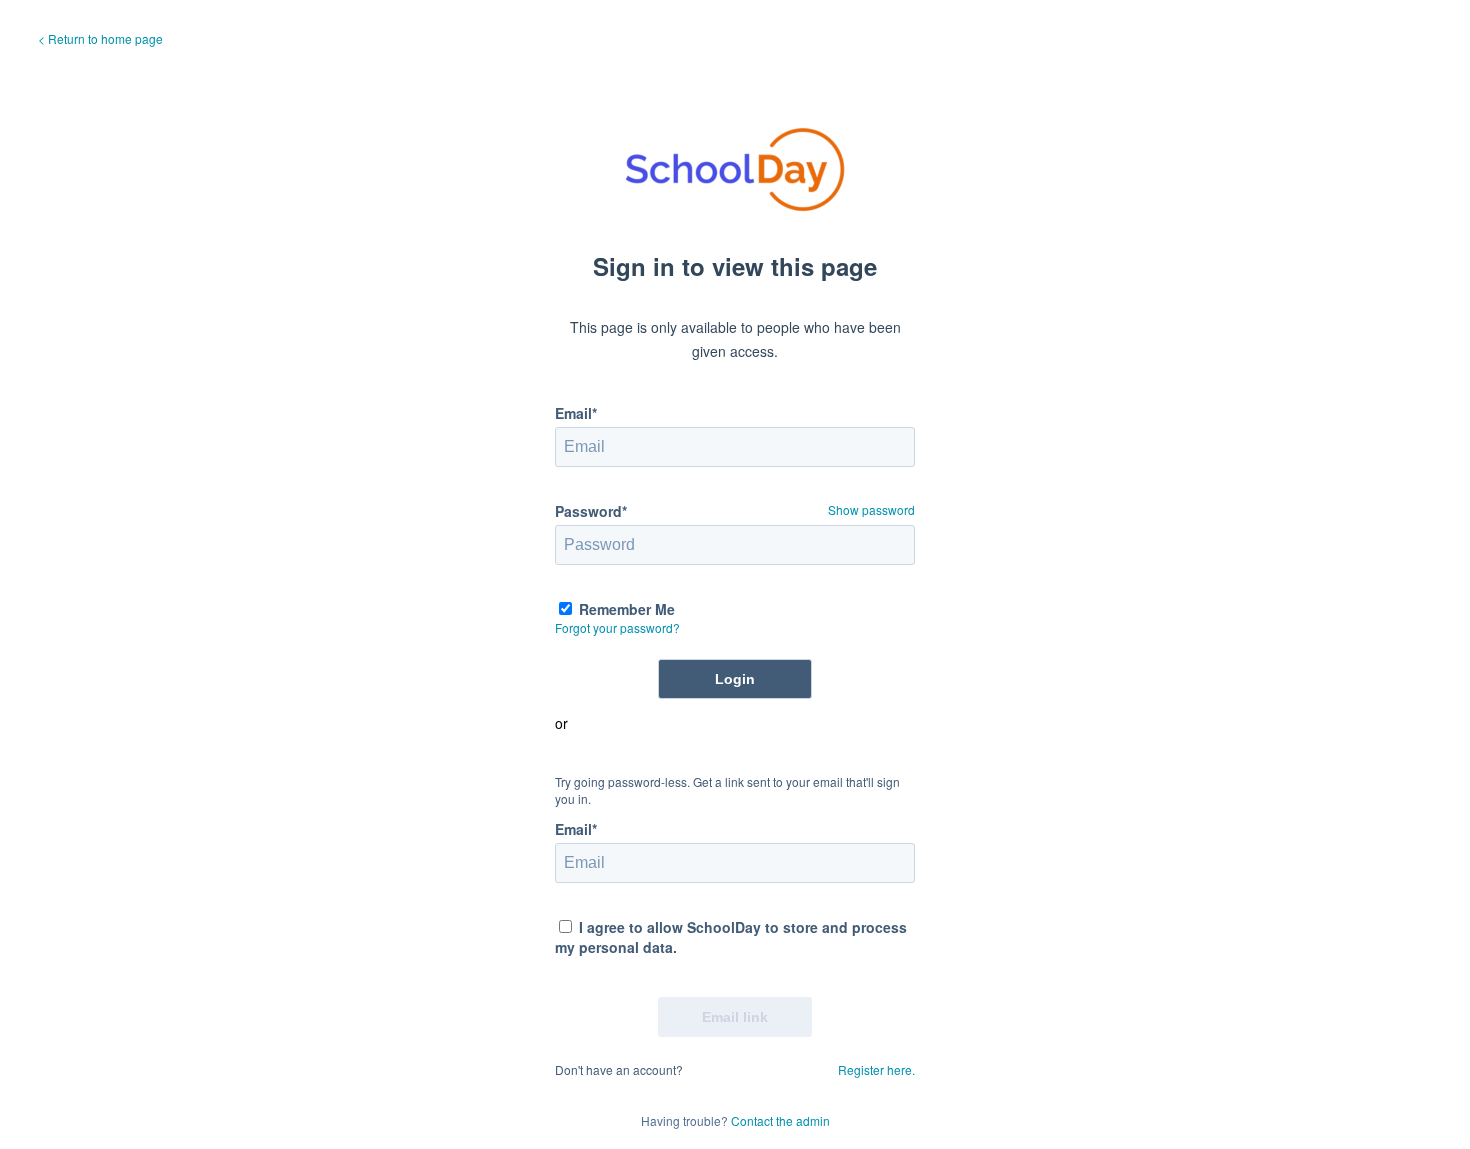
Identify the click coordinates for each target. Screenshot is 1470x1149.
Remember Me (627, 609)
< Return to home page (100, 38)
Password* (591, 511)
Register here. (876, 1069)
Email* (576, 413)
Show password (871, 509)
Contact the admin (780, 1120)
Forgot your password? (617, 627)
